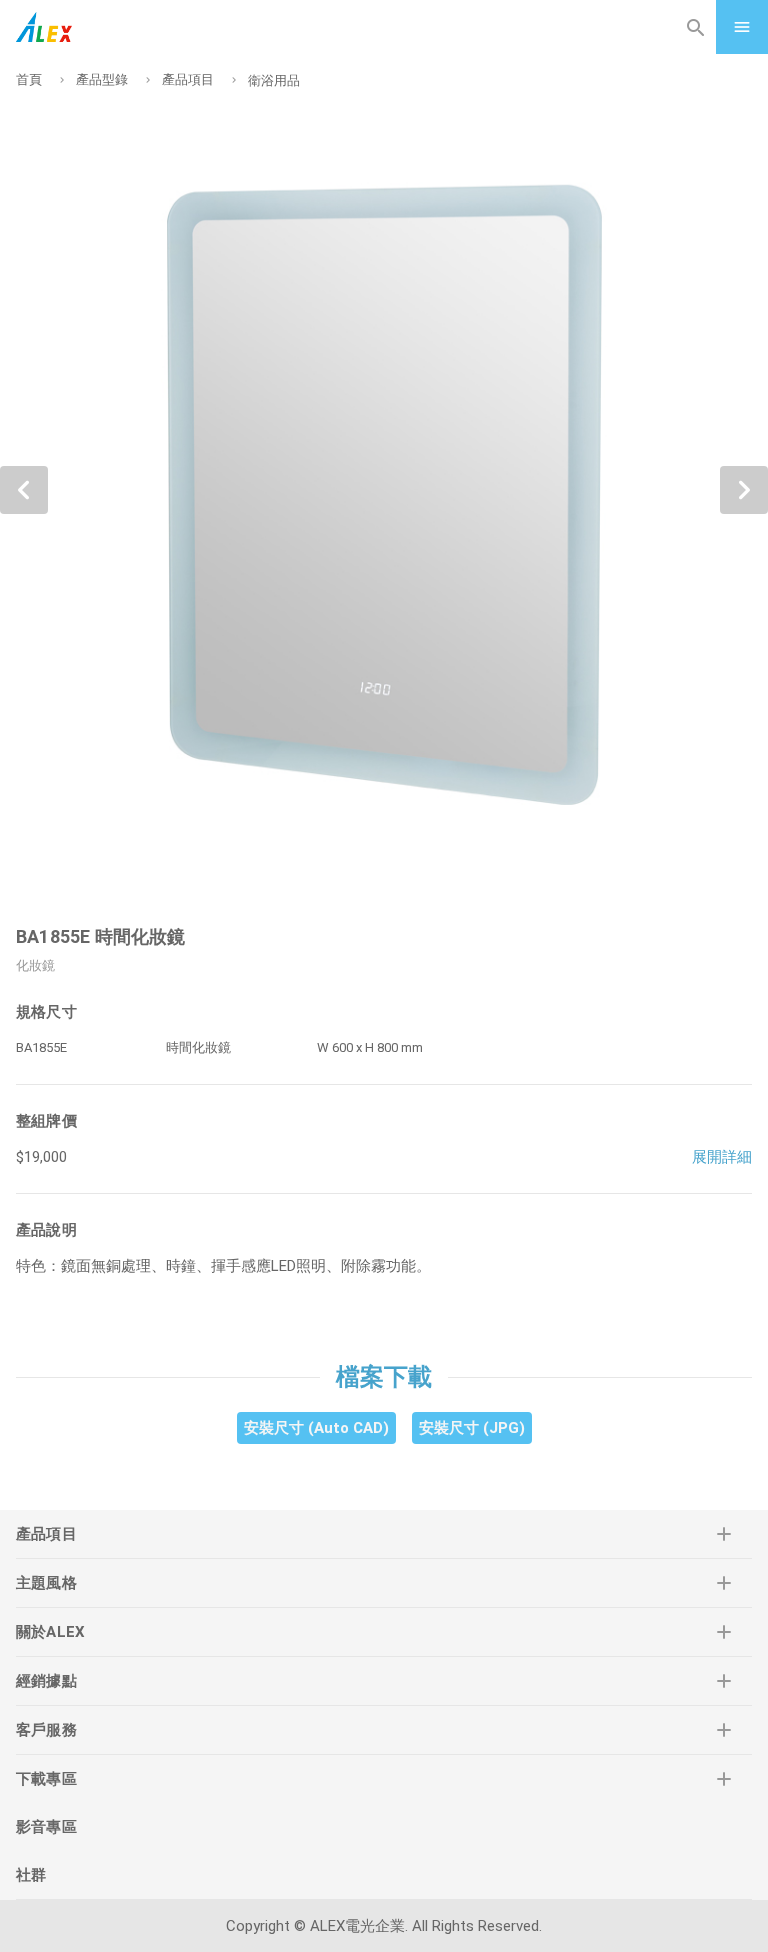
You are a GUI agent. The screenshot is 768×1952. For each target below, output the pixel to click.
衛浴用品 (274, 80)
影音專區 (46, 1827)
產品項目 (188, 79)
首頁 (29, 79)
